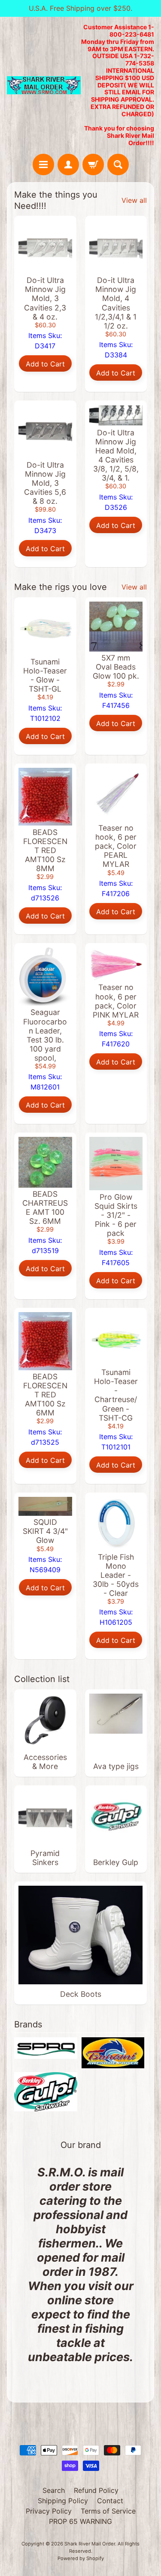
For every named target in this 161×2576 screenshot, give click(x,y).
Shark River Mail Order (90, 2544)
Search (54, 2490)
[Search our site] (118, 164)
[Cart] (93, 164)
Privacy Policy (49, 2511)
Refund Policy (96, 2490)
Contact (110, 2501)
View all (134, 200)
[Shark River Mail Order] (44, 85)
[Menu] (43, 164)
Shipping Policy (63, 2501)
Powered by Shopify (81, 2558)
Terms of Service (108, 2511)
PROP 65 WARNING (80, 2521)
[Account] (68, 164)
